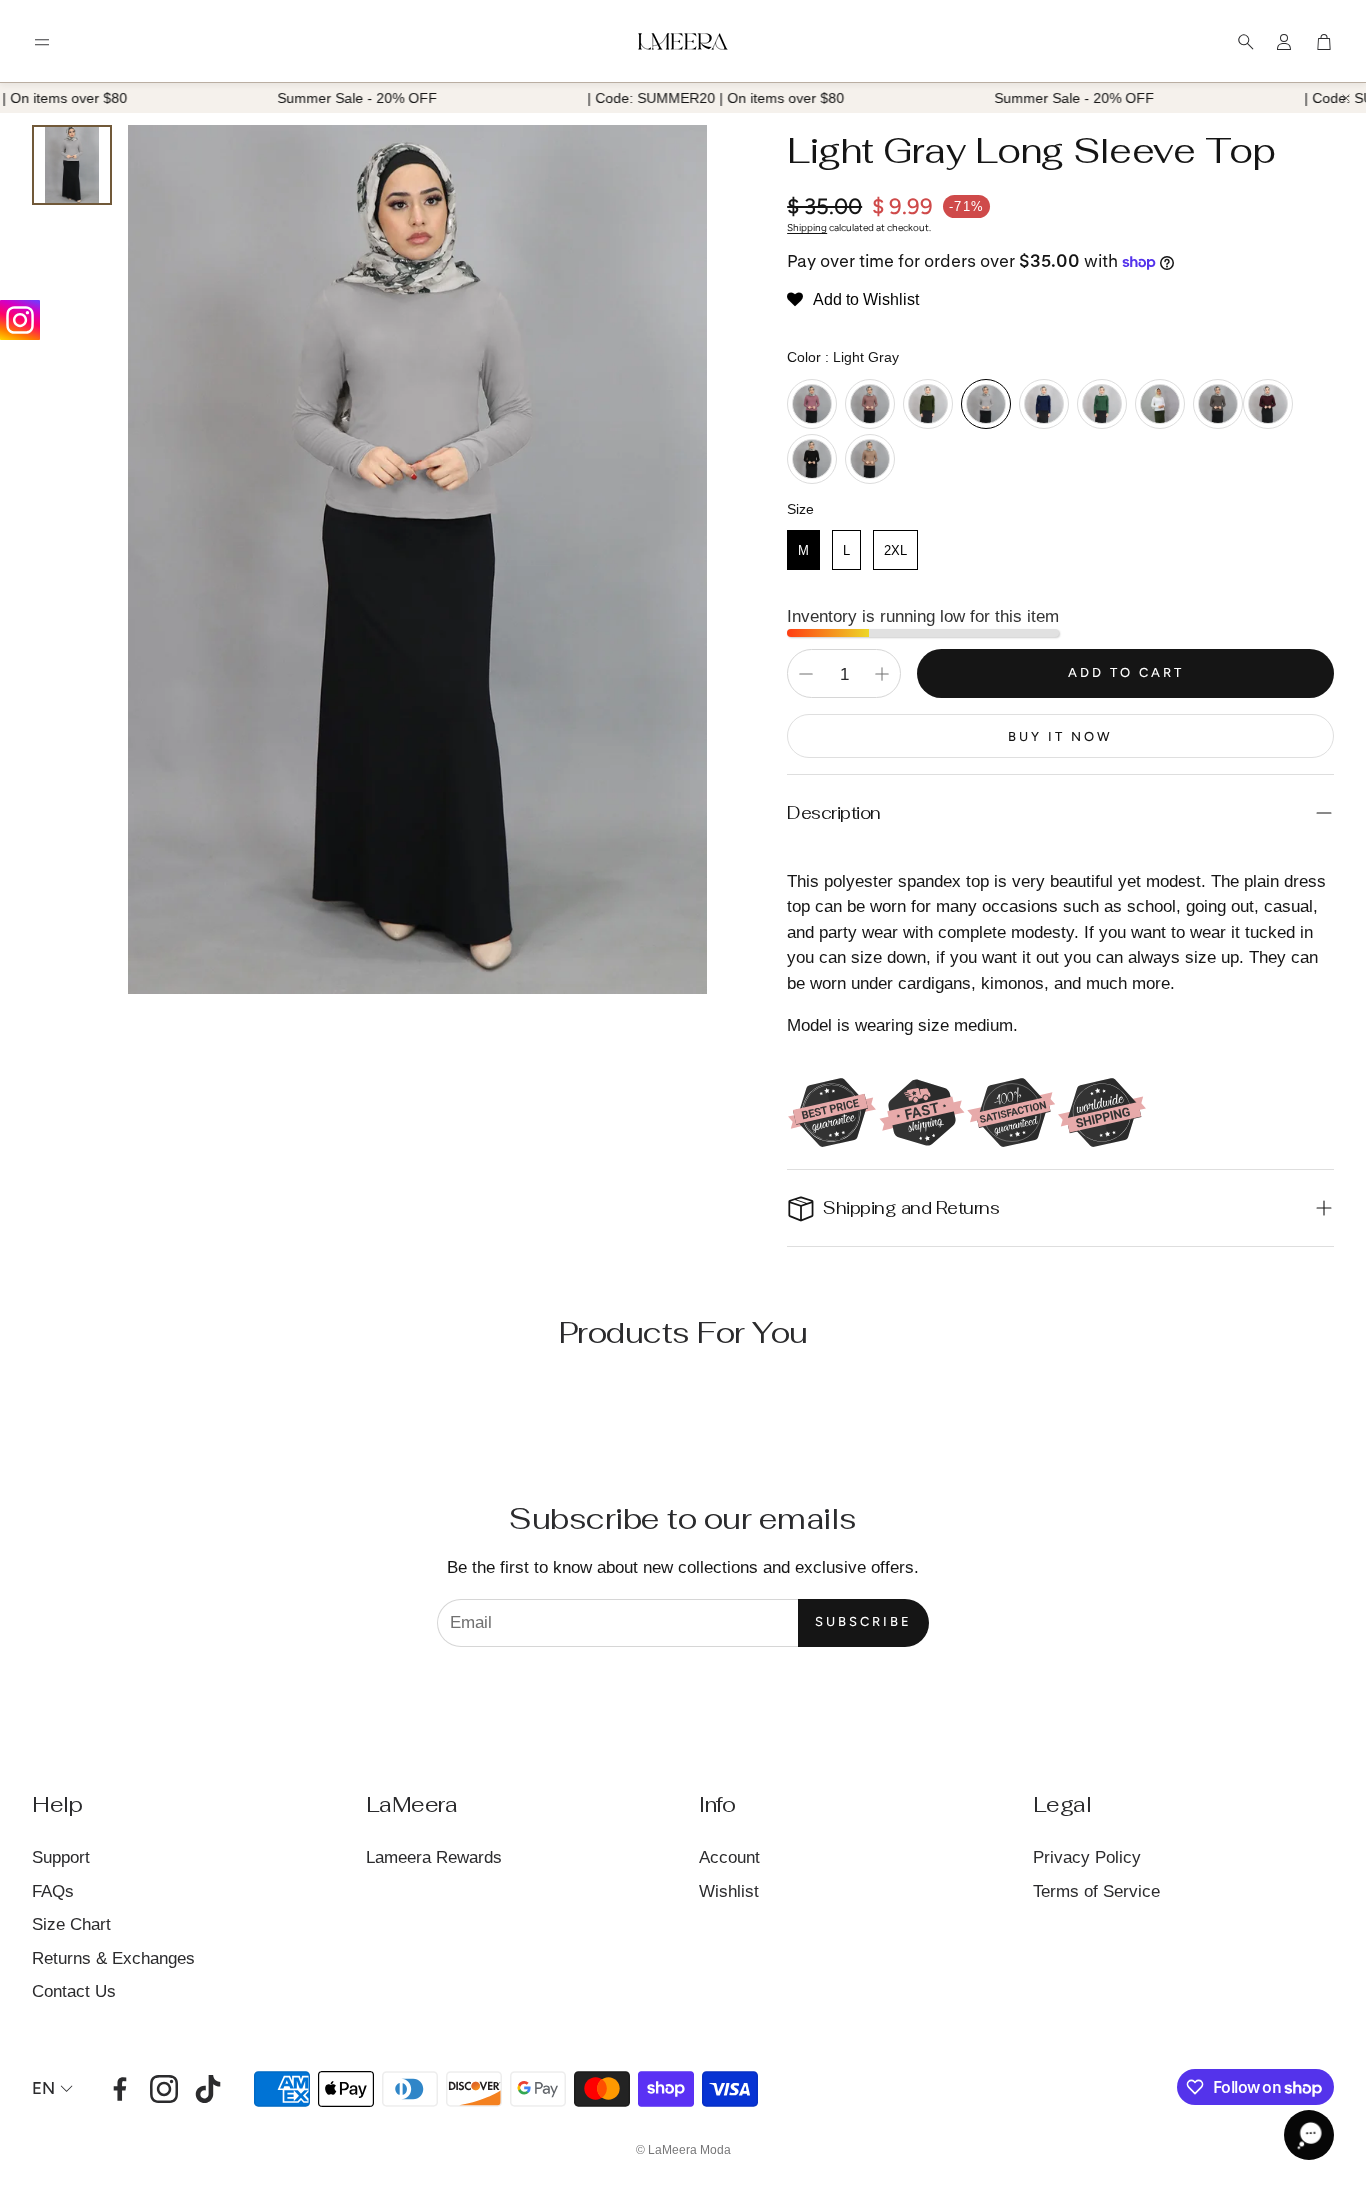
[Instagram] (20, 320)
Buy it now (1060, 736)
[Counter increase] (882, 674)
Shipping (807, 227)
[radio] (812, 404)
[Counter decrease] (806, 674)
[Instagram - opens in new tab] (164, 2089)
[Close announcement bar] (1346, 98)
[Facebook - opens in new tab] (120, 2089)
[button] (42, 42)
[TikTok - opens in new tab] (208, 2089)
